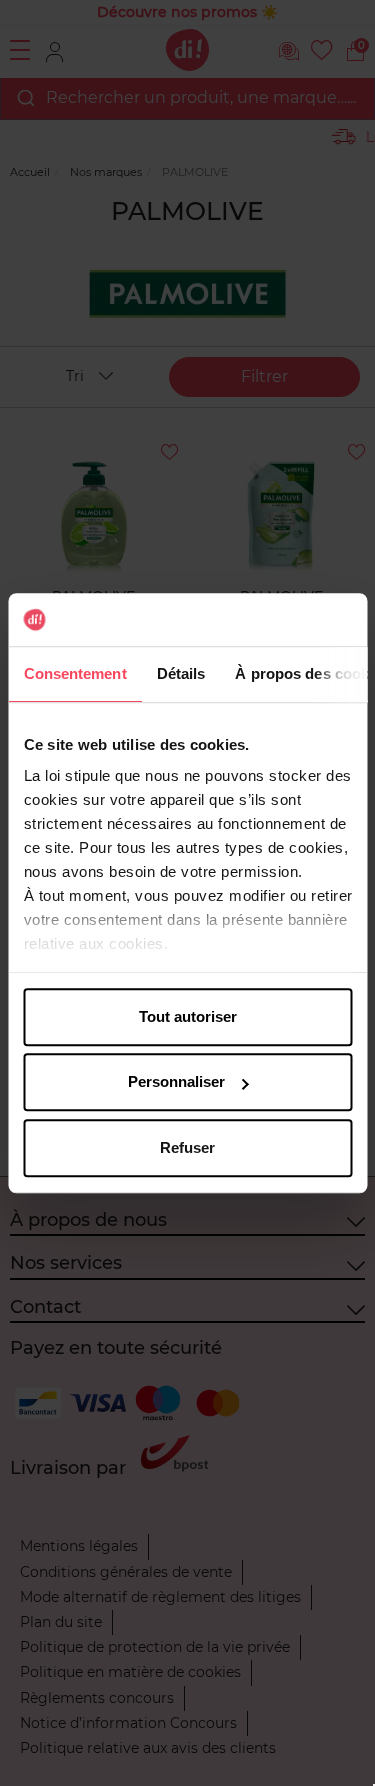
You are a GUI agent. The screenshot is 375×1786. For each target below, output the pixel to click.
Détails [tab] (180, 673)
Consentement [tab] (74, 673)
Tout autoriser (188, 1016)
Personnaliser (176, 1081)
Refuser (187, 1147)
